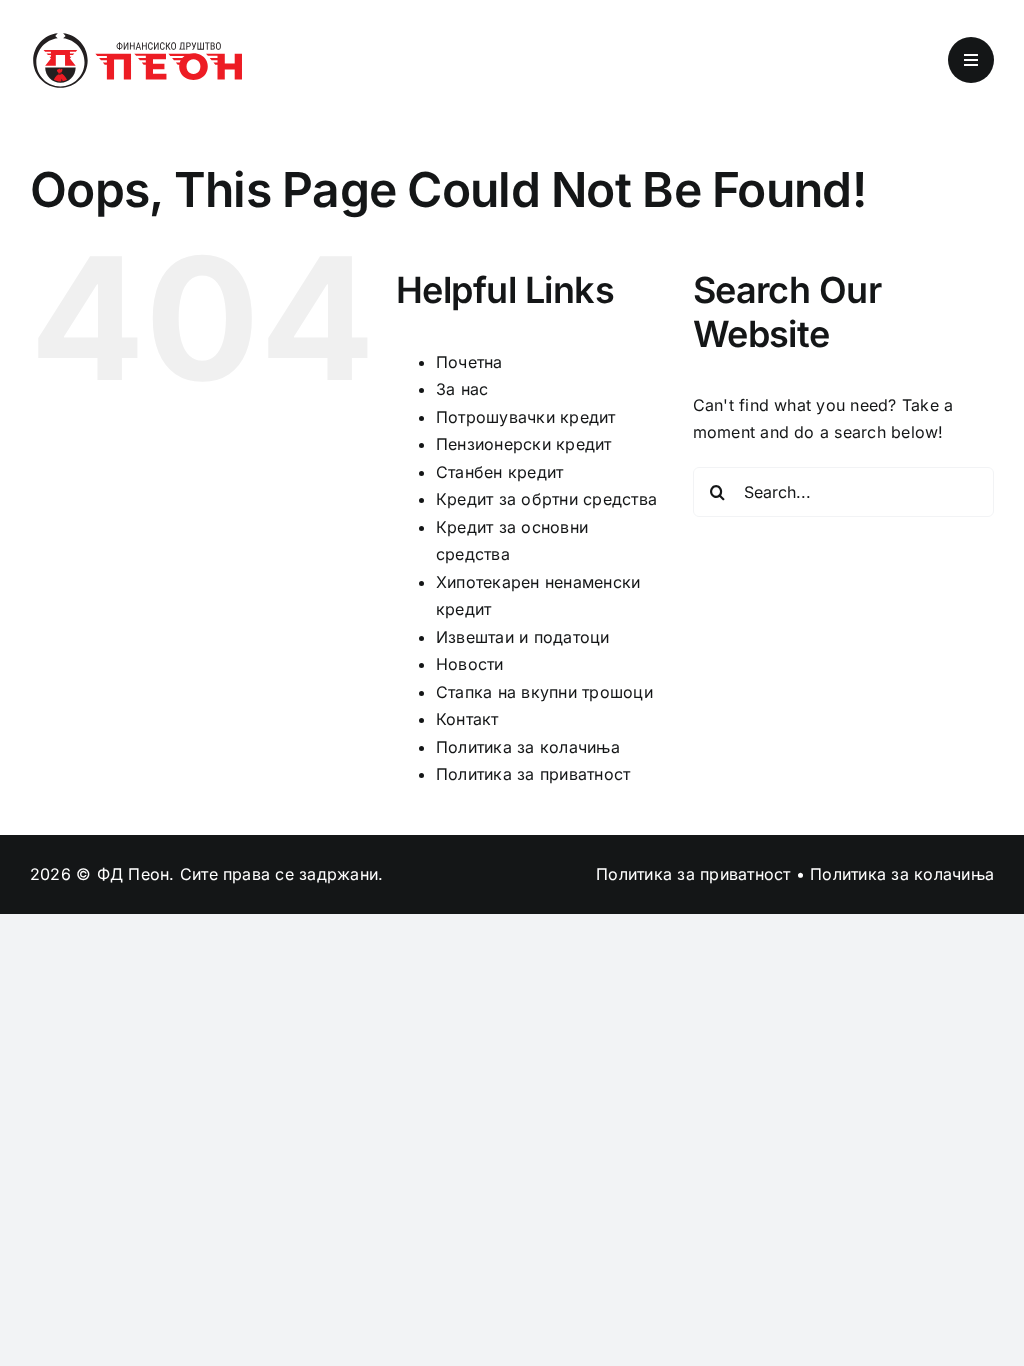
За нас (462, 389)
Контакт (467, 719)
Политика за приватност (533, 774)
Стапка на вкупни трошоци (544, 692)
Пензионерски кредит (524, 444)
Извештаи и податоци (523, 637)
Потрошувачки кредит (526, 417)
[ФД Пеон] (136, 38)
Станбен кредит (499, 472)
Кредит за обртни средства (546, 499)
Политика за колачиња (528, 747)
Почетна (469, 362)
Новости (470, 664)
